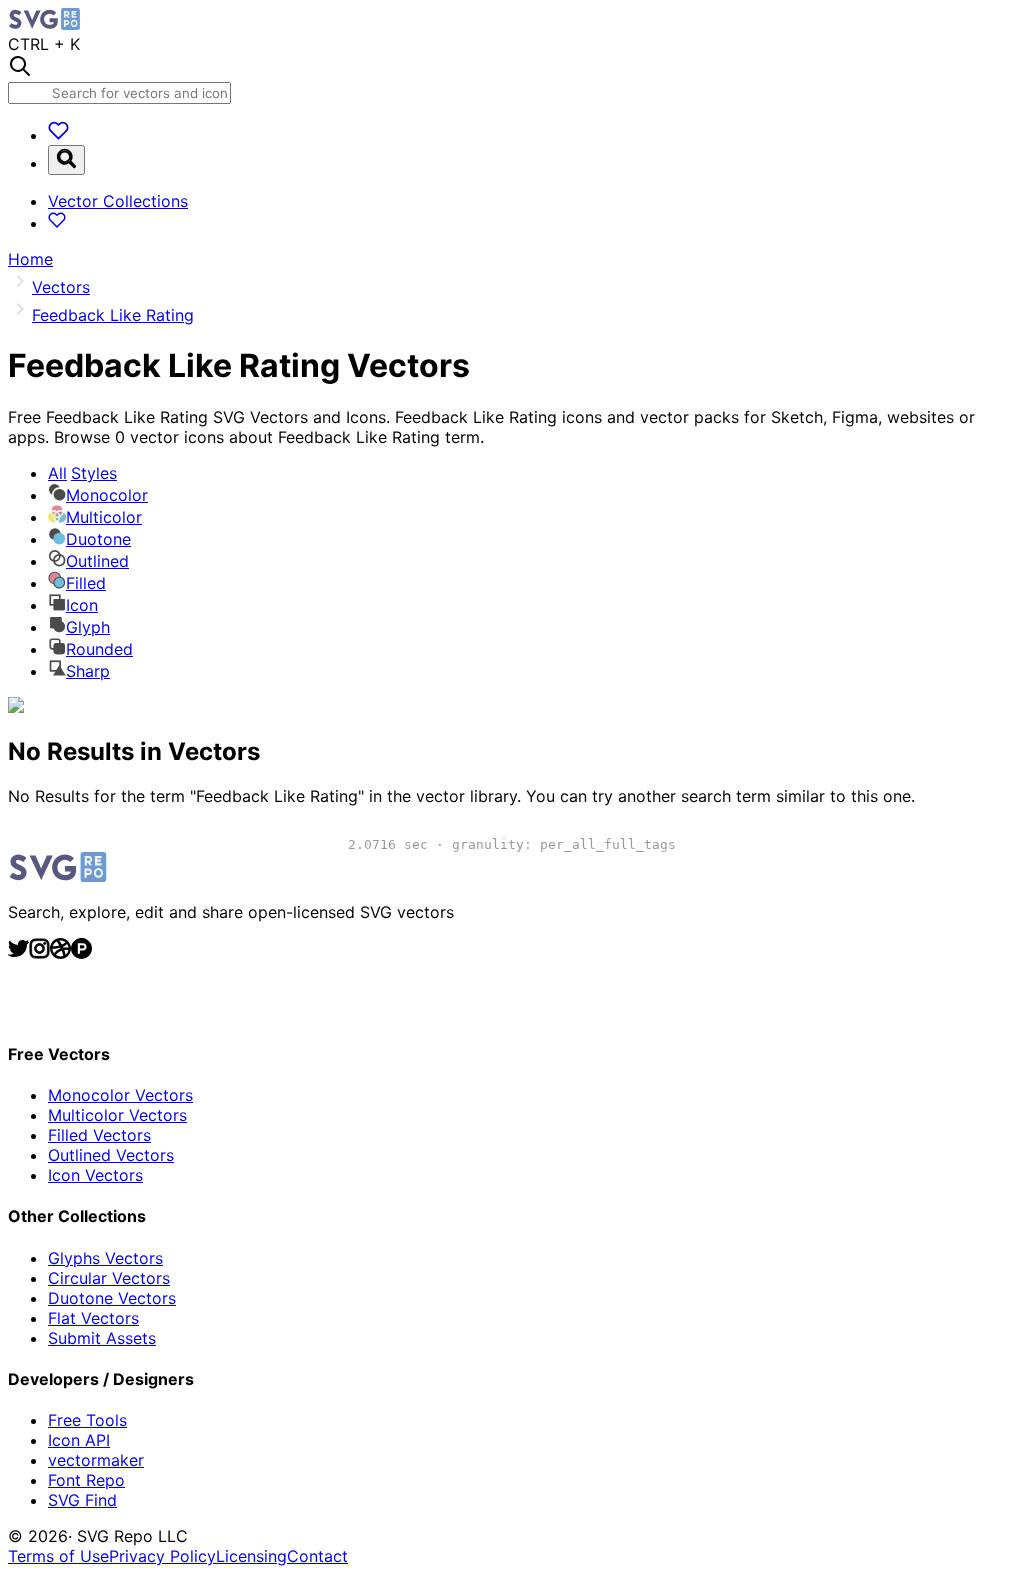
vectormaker (96, 1460)
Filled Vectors (99, 1135)
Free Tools (87, 1420)
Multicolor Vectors (117, 1115)
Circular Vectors (109, 1278)
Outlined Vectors (111, 1155)
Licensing (251, 1556)
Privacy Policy (162, 1556)
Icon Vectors (95, 1175)
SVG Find (82, 1500)
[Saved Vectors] (58, 135)
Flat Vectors (93, 1318)
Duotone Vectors (112, 1298)
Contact (317, 1556)
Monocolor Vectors (120, 1095)
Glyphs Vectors (105, 1258)
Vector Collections (118, 201)
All (82, 473)
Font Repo (86, 1480)
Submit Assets (102, 1338)
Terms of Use (58, 1556)
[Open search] (66, 160)
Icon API (79, 1440)
